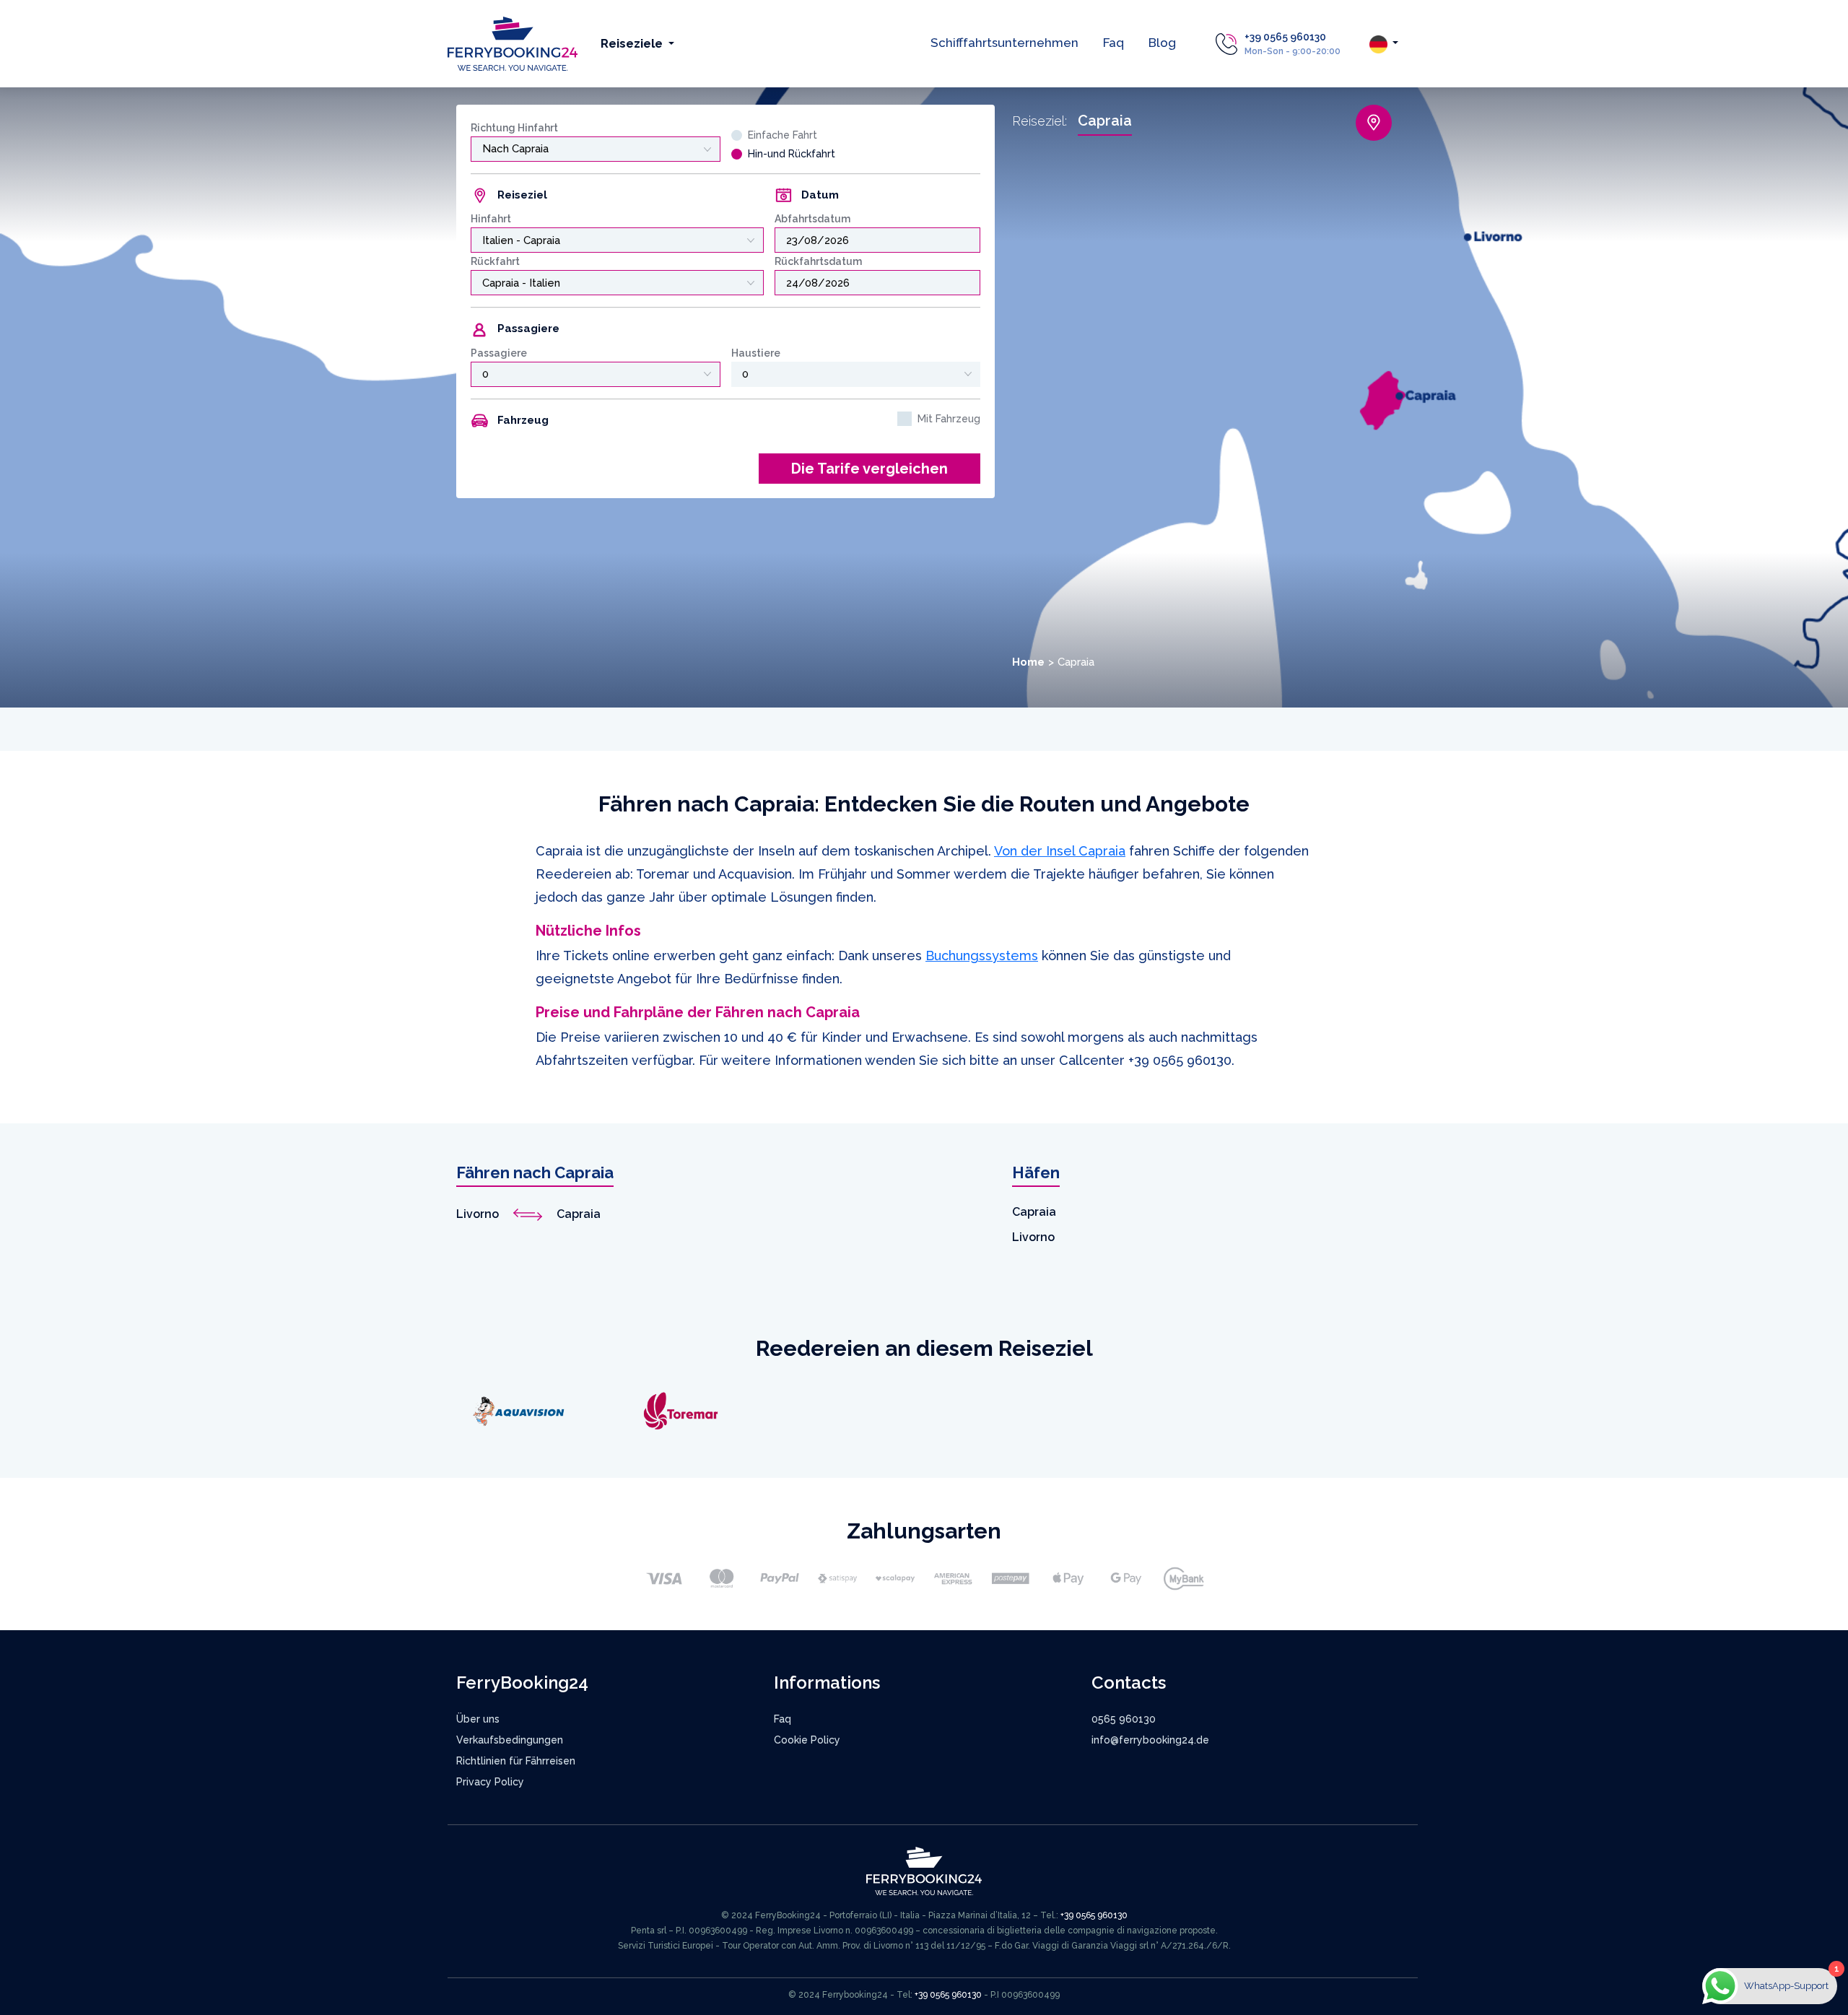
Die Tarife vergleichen (869, 469)
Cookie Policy (807, 1740)
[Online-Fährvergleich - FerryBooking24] (513, 43)
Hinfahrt (491, 219)
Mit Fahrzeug (949, 419)
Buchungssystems (982, 956)
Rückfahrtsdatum (818, 261)
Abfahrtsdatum (812, 219)
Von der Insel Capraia (1060, 851)
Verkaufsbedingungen (510, 1740)
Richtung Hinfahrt (514, 128)
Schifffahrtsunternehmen (1004, 43)
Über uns (478, 1719)
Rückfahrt (495, 261)
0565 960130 (1124, 1719)
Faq (1113, 43)
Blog (1162, 43)
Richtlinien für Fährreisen (516, 1761)
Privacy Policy (490, 1782)
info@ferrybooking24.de (1150, 1740)
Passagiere (499, 353)
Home (1028, 662)
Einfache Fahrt (783, 135)
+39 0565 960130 (1285, 37)
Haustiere (756, 353)
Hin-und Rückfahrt (792, 154)
